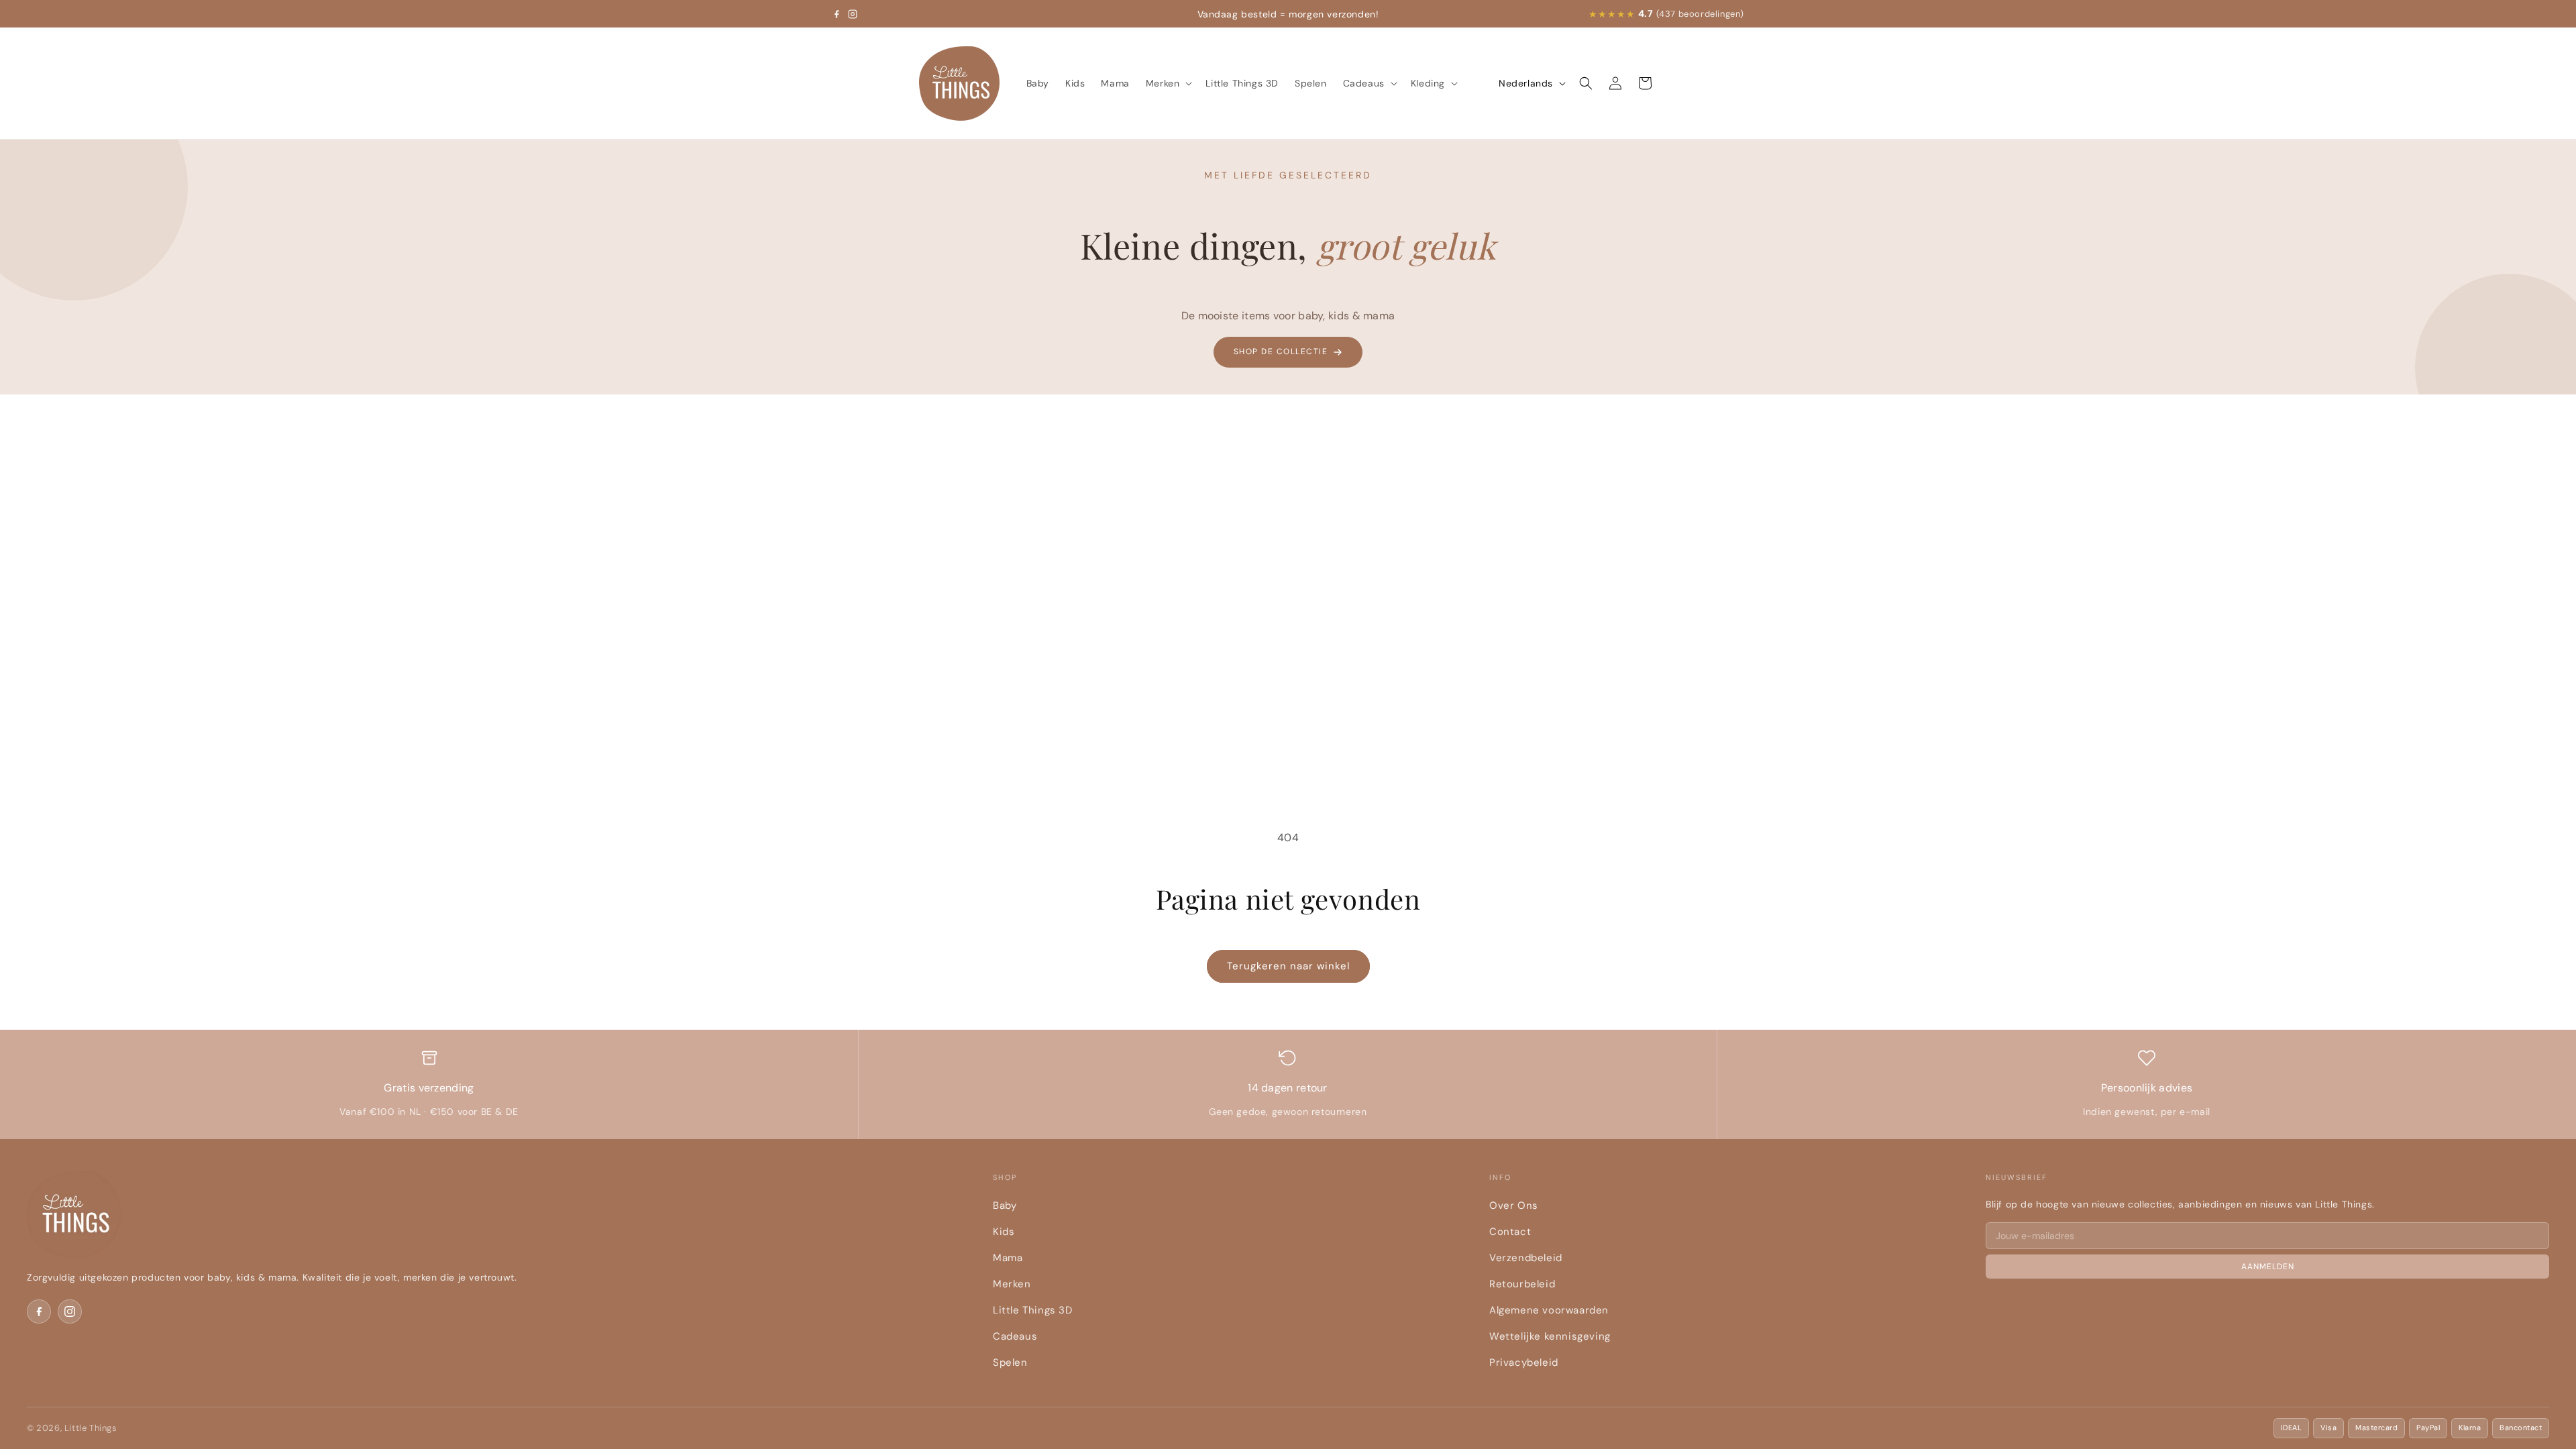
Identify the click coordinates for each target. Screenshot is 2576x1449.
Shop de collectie (1281, 352)
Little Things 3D (1033, 1310)
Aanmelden (2268, 1267)
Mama (1008, 1258)
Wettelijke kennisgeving (1550, 1336)
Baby (1005, 1205)
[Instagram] (853, 14)
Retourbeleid (1522, 1284)
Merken (1012, 1284)
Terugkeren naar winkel (1288, 966)
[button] (1168, 83)
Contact (1510, 1232)
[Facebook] (837, 14)
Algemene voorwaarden (1549, 1310)
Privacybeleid (1524, 1362)
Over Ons (1514, 1205)
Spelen (1010, 1362)
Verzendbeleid (1526, 1258)
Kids (1004, 1232)
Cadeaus (1015, 1336)
